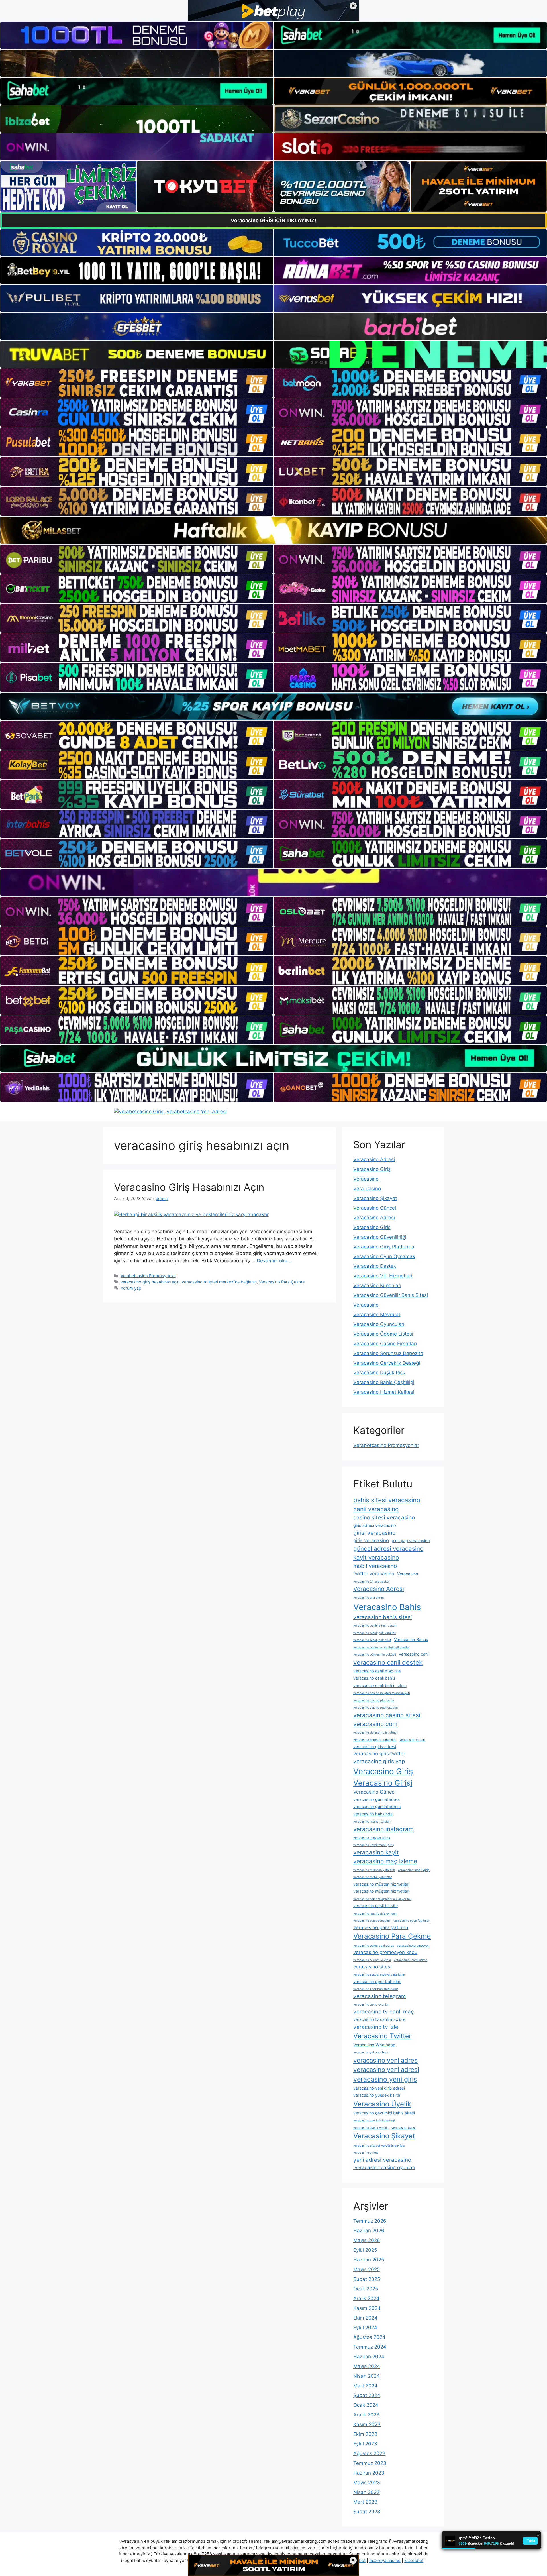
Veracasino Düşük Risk (379, 1373)
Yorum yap (131, 1288)
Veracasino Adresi (374, 1159)
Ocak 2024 (366, 2405)
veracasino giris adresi (375, 1747)
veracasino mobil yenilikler (373, 1877)
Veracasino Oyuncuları (379, 1324)
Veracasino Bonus (411, 1639)
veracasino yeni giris (385, 2079)
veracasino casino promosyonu (375, 1708)
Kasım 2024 (367, 2308)
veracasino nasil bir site (375, 1906)
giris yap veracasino (411, 1541)
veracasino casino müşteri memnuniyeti (382, 1693)
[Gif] (273, 530)
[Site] (137, 383)
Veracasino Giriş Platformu (384, 1247)
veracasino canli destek (388, 1662)
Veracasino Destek (375, 1266)
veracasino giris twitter (379, 1754)
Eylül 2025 (365, 2250)
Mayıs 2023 (367, 2483)
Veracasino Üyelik (382, 2104)
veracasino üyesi (404, 2128)
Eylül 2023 (365, 2444)
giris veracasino (371, 1540)
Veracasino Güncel (375, 1208)
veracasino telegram (379, 1996)
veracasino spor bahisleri (377, 1981)
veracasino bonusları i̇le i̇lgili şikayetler (381, 1647)
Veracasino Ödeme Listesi (383, 1334)
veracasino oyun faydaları (412, 1921)
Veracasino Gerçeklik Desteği (387, 1363)
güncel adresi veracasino (388, 1549)
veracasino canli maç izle (377, 1671)
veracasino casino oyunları (384, 2167)
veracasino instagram (383, 1829)
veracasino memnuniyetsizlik (374, 1870)
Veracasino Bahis (387, 1607)
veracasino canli (414, 1654)
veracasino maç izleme (385, 1861)
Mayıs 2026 (367, 2240)
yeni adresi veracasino (382, 2160)
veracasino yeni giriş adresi (379, 2088)
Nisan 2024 (367, 2376)
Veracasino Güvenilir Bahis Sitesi (391, 1295)
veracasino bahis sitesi (383, 1617)
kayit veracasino (376, 1557)
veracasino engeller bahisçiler (375, 1740)
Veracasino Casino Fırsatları (385, 1344)
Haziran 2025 (369, 2260)
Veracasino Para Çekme (282, 1282)
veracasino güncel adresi (377, 1806)
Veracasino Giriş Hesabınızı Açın (189, 1187)
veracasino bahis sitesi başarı (375, 1626)
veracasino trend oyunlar (371, 2005)
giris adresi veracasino (375, 1525)
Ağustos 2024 (369, 2337)
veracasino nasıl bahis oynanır (375, 1914)
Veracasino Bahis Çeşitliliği (384, 1382)
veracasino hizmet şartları (372, 1822)
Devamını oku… (274, 1261)
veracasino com (375, 1724)
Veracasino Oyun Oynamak (384, 1256)
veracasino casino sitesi (387, 1715)
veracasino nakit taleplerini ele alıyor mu (382, 1899)
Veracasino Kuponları (377, 1285)
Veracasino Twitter (382, 2036)
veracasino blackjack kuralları (375, 1633)
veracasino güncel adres (376, 1799)
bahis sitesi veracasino (387, 1500)
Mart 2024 (365, 2386)
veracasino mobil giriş (414, 1870)
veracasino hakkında (373, 1814)
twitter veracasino (374, 1574)
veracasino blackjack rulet (372, 1640)
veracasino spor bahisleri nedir (376, 1989)
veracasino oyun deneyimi (372, 1921)
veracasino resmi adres (411, 1960)
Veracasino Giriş (372, 1169)
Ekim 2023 (365, 2434)
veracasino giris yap (379, 1761)
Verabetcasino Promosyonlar (148, 1276)
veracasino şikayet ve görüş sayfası (379, 2146)
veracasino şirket (366, 2153)
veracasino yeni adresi (386, 2070)
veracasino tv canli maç (384, 2012)
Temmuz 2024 (370, 2347)
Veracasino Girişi (383, 1783)
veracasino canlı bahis (374, 1678)
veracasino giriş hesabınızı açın (150, 1282)
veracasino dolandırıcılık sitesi (375, 1733)
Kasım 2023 (367, 2424)
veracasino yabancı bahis (372, 2052)
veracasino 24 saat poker (372, 1582)
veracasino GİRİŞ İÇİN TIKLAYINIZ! (274, 220)
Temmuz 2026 (370, 2221)
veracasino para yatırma (381, 1927)
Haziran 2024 (369, 2357)
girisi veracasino (374, 1533)
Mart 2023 (365, 2502)
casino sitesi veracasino (384, 1518)
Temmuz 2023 (370, 2463)
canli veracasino (376, 1509)
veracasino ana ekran (369, 1598)
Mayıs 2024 (367, 2366)
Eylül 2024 (365, 2328)
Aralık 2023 (366, 2415)
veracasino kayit (376, 1852)
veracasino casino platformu (374, 1700)
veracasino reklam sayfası (372, 1960)
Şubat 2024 (367, 2395)
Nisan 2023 (367, 2492)
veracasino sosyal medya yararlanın (379, 1975)
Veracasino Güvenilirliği (380, 1237)
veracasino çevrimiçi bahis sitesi (384, 2113)
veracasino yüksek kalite (377, 2095)
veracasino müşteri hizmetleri (381, 1884)
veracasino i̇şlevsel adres (372, 1838)
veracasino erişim (412, 1740)
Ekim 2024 (365, 2318)
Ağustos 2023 (369, 2453)
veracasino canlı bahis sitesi (380, 1685)
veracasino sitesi (372, 1967)
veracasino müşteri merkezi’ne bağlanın (219, 1282)
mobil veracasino (375, 1566)
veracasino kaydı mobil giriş (374, 1845)
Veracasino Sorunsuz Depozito (388, 1353)
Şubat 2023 (367, 2512)
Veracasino (367, 1179)
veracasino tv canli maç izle (379, 2019)
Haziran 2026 (369, 2231)
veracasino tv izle (376, 2027)
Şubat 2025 (367, 2279)
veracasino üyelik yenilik (371, 2128)
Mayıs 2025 (367, 2269)
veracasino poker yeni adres (374, 1946)
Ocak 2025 (366, 2289)
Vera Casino (367, 1189)
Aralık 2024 (366, 2298)
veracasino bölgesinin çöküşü (375, 1655)
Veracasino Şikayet (375, 1198)
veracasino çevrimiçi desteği (374, 2120)
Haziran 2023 (369, 2473)
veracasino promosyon (413, 1946)
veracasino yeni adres (385, 2060)
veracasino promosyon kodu (385, 1952)
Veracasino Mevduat (377, 1315)
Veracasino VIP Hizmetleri (383, 1276)
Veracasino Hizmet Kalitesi (384, 1392)
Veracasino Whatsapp (374, 2045)
